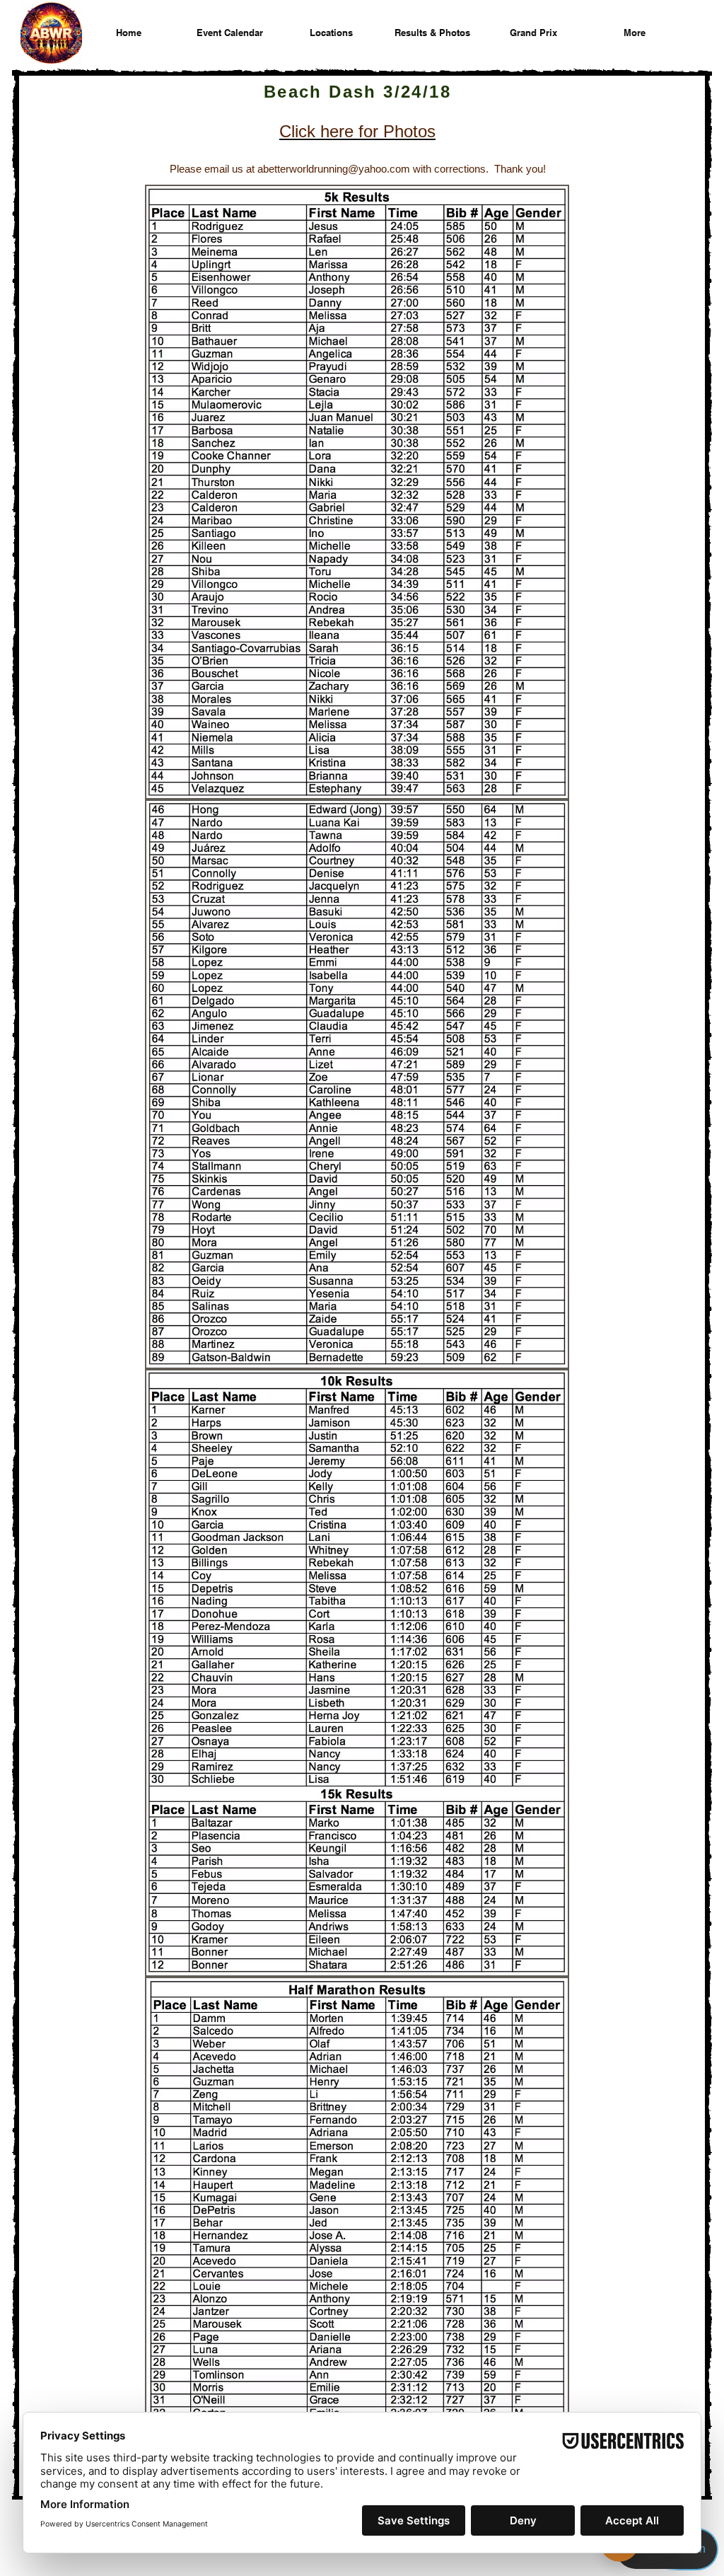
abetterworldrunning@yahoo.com (334, 169)
